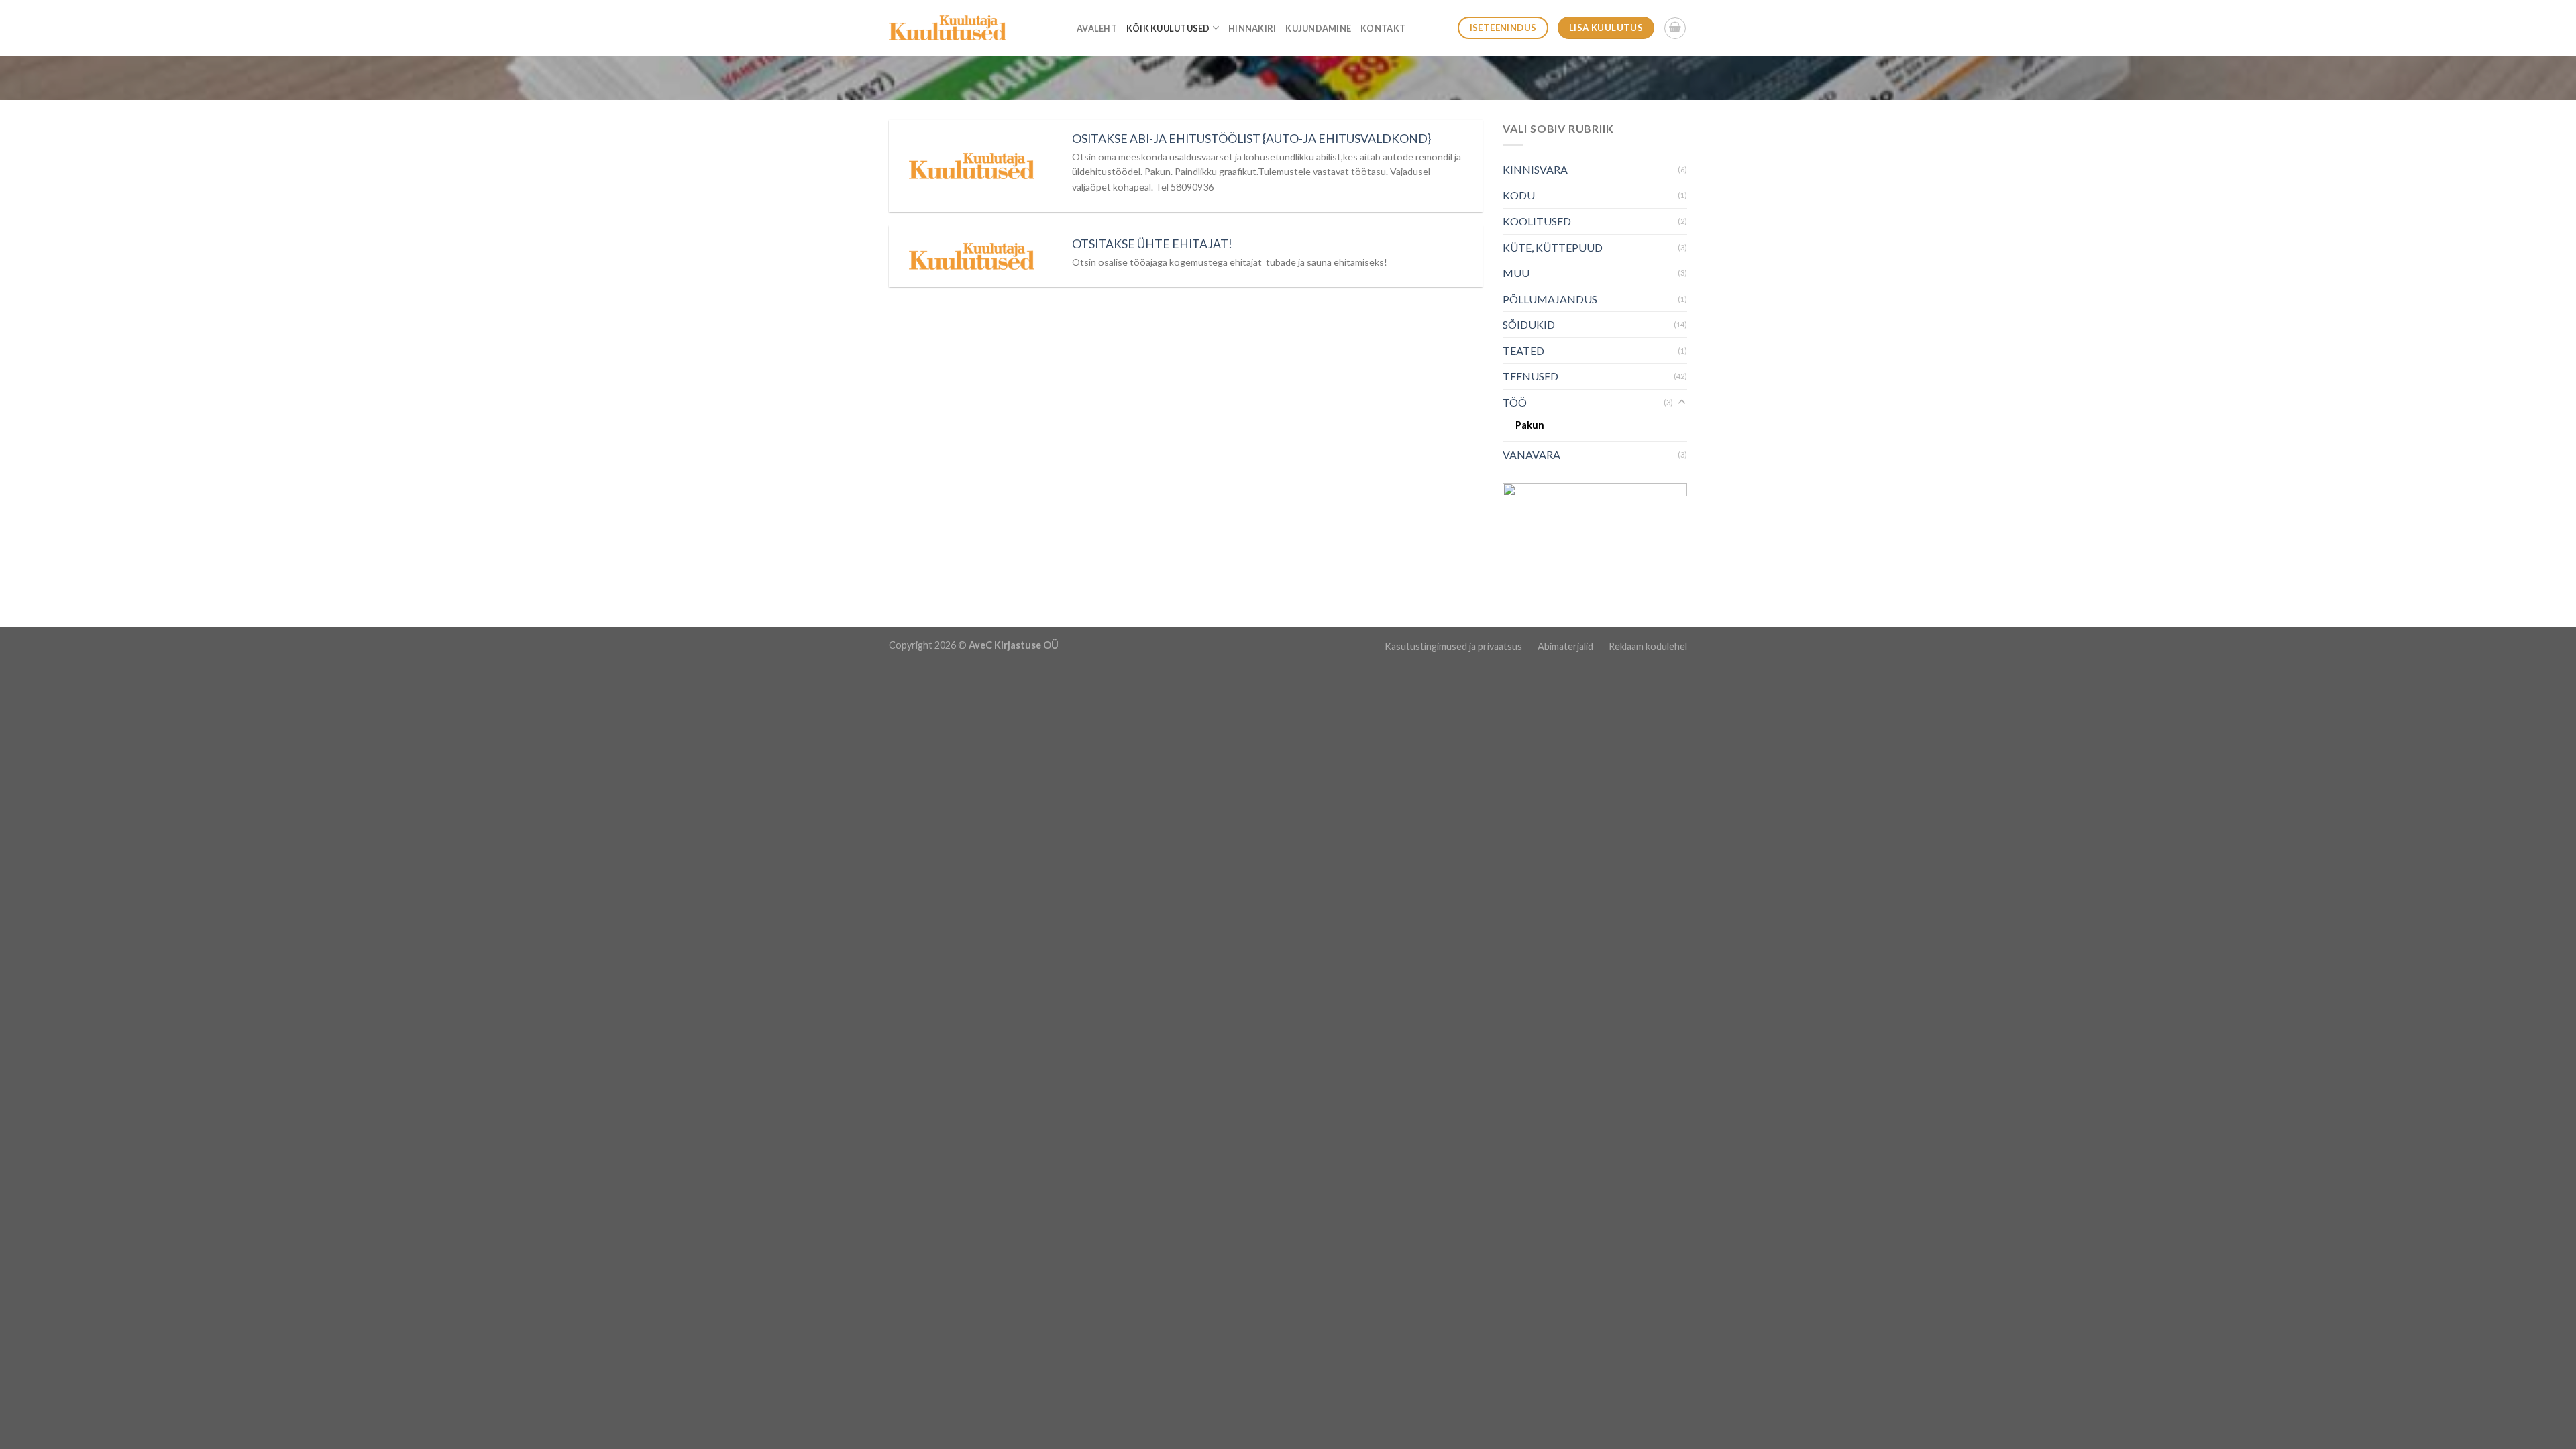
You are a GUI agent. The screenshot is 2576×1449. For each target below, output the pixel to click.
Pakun (1530, 425)
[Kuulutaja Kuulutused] (948, 28)
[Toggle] (1682, 402)
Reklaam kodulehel (1648, 646)
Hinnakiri (1252, 28)
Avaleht (1097, 28)
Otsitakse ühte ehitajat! (1152, 244)
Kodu (1519, 195)
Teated (1523, 351)
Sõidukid (1529, 324)
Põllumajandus (1550, 299)
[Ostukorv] (1675, 28)
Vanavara (1532, 454)
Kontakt (1383, 28)
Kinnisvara (1535, 169)
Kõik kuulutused (1168, 28)
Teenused (1531, 376)
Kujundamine (1318, 28)
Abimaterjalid (1566, 646)
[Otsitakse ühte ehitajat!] (972, 256)
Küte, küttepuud (1553, 247)
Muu (1516, 273)
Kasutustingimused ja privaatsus (1454, 646)
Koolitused (1537, 221)
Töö (1515, 402)
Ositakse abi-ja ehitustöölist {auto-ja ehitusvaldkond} (1251, 139)
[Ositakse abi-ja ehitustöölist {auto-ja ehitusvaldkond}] (972, 166)
